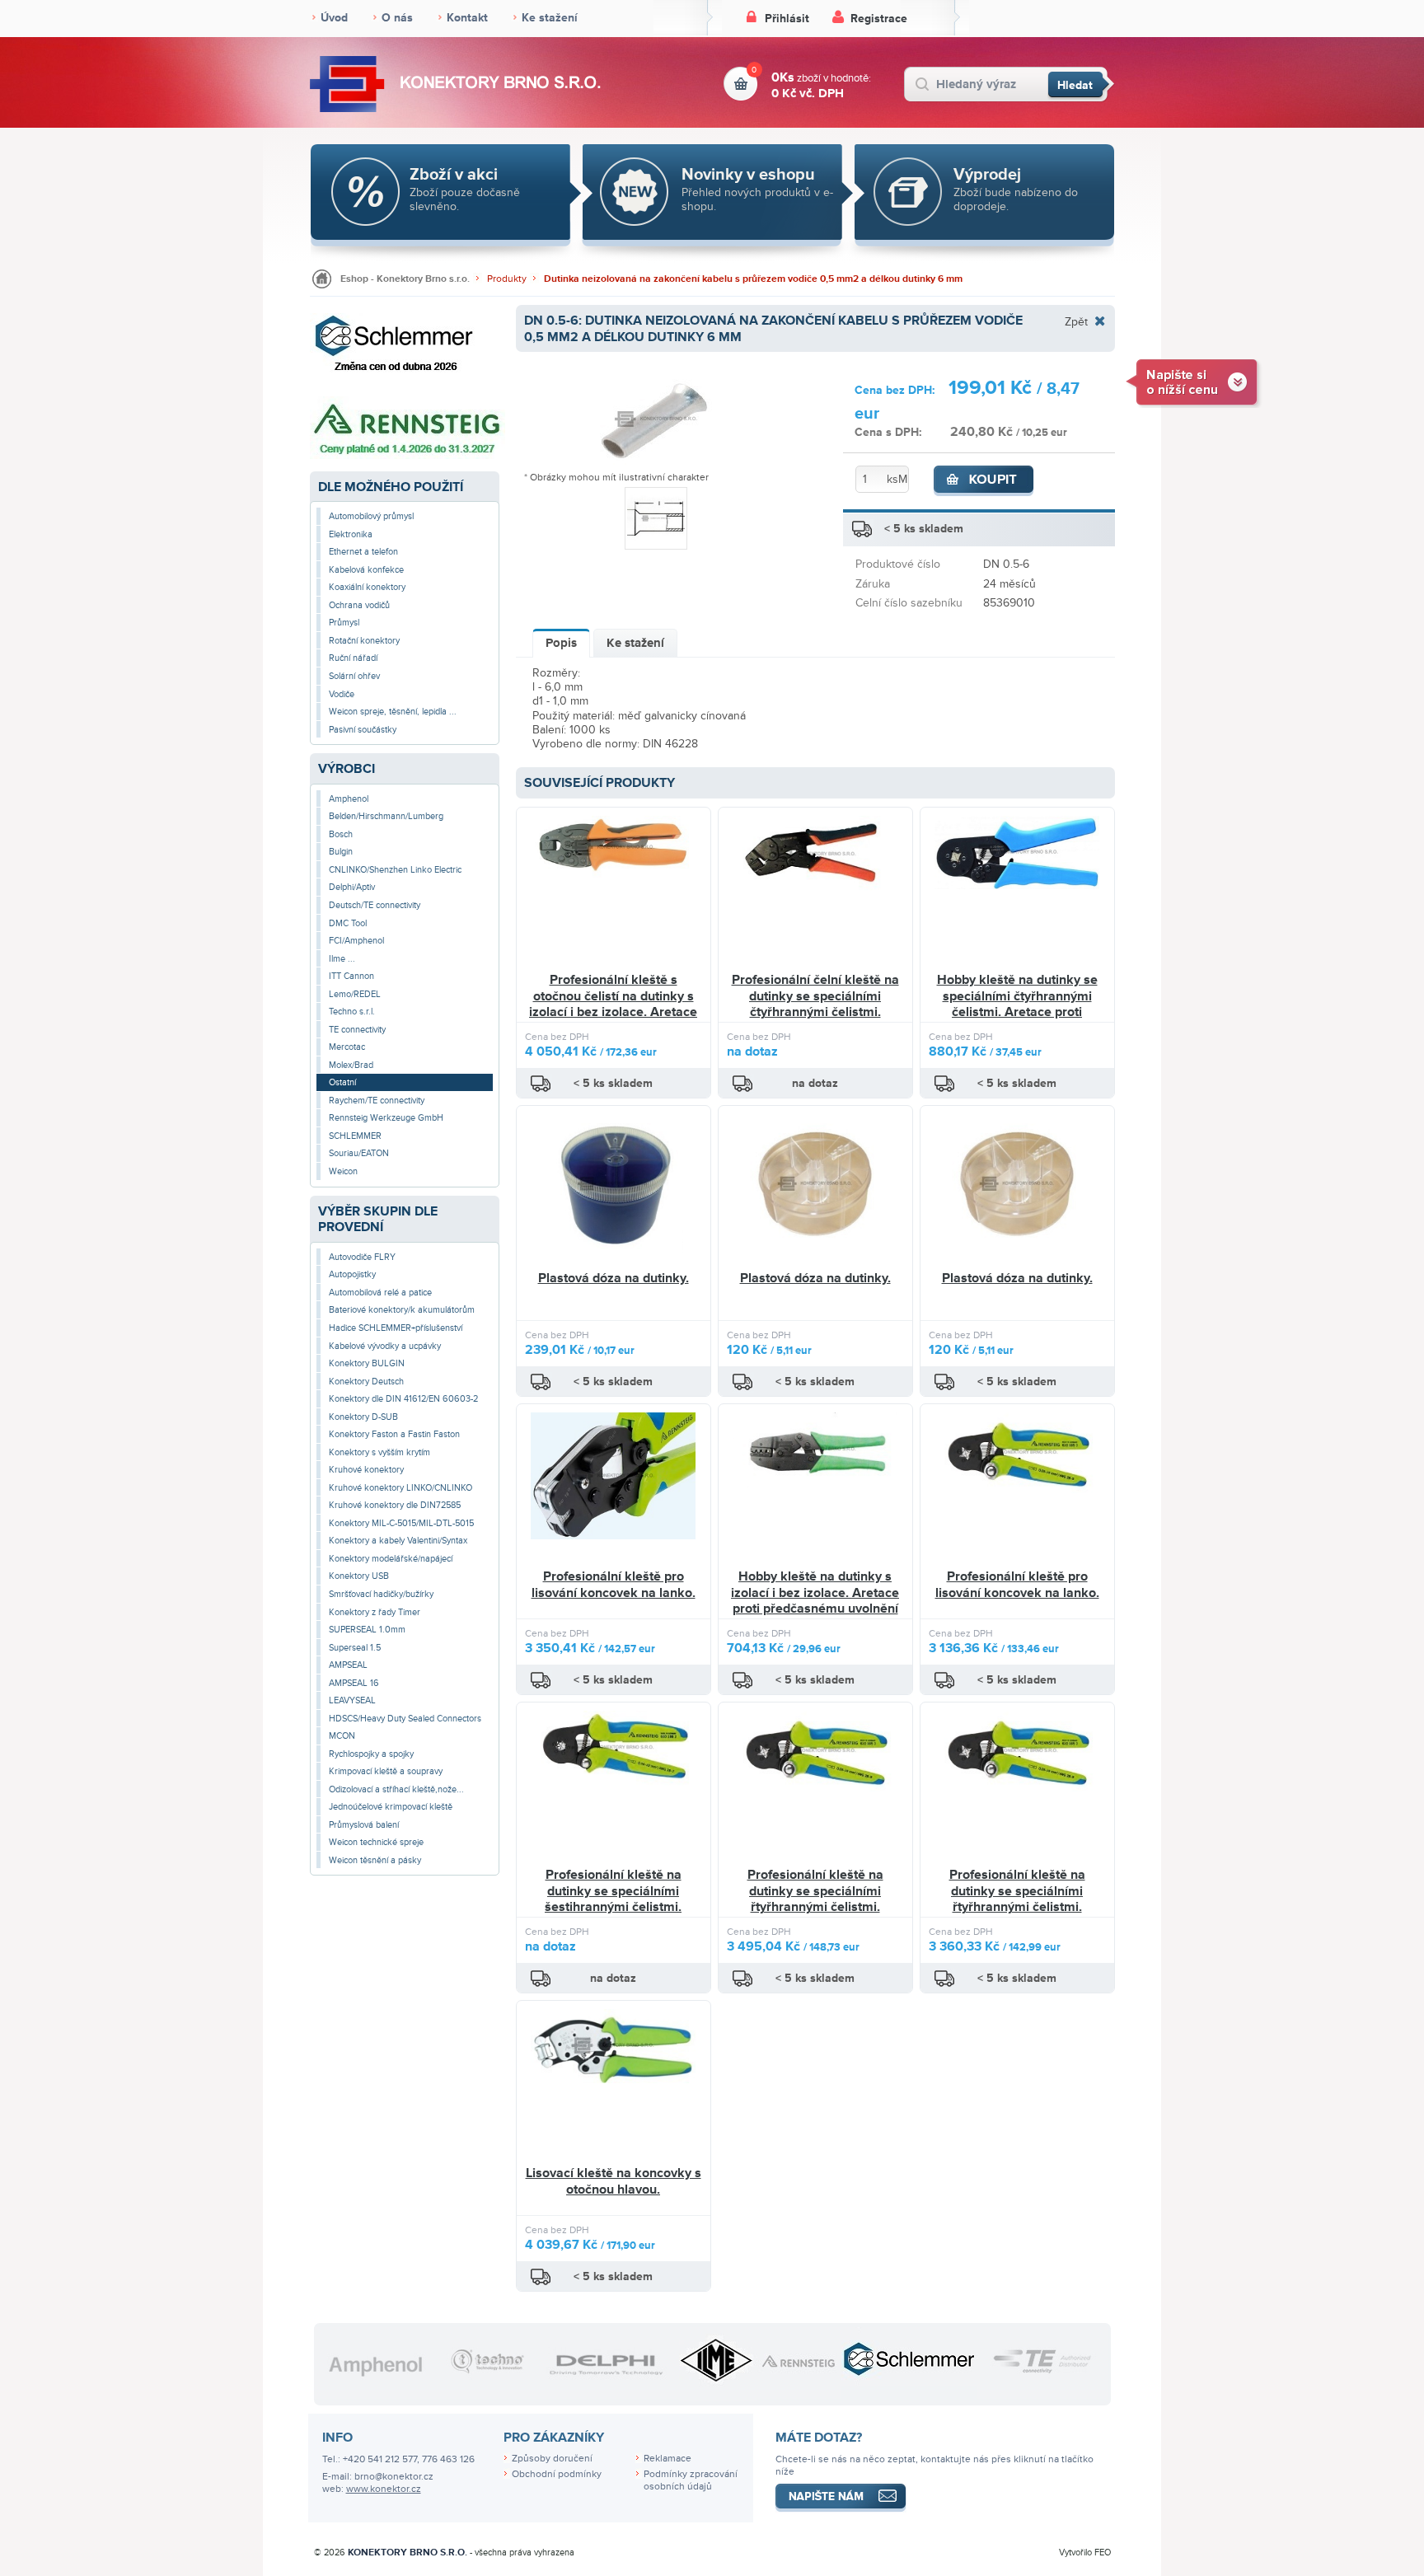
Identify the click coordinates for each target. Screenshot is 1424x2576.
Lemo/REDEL (355, 994)
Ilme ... (342, 959)
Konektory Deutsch (366, 1382)
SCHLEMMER (355, 1136)
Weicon (343, 1171)
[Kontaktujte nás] (1194, 381)
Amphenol (349, 799)
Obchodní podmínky (557, 2474)
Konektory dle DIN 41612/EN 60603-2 (403, 1399)
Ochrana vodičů (359, 605)
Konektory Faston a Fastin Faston (394, 1434)
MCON (342, 1736)
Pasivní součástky (363, 730)
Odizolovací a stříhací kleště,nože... (396, 1789)
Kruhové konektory (366, 1470)
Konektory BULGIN (367, 1363)
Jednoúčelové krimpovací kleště (391, 1807)
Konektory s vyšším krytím (379, 1452)
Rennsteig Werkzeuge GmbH (386, 1118)
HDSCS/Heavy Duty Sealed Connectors (405, 1719)
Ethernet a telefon (363, 552)
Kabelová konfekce (366, 570)
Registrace (879, 19)
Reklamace (667, 2459)
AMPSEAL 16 (354, 1683)
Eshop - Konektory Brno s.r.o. (405, 279)
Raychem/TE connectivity (377, 1101)
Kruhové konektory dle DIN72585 (395, 1505)
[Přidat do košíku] (984, 481)
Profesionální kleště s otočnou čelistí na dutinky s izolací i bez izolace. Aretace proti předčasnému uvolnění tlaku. (613, 1012)
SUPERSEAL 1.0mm (367, 1630)
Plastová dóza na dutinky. (614, 1278)
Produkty (507, 279)
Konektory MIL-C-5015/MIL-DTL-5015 (401, 1523)
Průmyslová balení (364, 1825)
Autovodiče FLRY (362, 1257)
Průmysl (344, 623)
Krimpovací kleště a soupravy (386, 1771)
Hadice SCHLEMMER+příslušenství (396, 1328)
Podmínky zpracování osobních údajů (691, 2480)
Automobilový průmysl (371, 516)
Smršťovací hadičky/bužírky (381, 1594)
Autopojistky (352, 1274)
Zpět (1076, 321)
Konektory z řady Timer (375, 1612)
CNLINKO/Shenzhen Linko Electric (395, 870)
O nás (397, 18)
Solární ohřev (354, 676)
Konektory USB (359, 1576)
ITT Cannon (351, 976)
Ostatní (342, 1082)
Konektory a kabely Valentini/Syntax (398, 1541)
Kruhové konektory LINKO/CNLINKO (400, 1488)
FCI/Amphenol (356, 941)
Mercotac (347, 1047)
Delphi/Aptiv (352, 887)
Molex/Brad (351, 1065)
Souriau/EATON (359, 1153)
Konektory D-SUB (363, 1417)
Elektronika (351, 534)
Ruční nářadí (353, 658)
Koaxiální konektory (367, 587)
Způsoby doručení (552, 2459)
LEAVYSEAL (352, 1700)
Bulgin (341, 852)
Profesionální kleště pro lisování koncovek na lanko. (614, 1585)
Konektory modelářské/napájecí (391, 1559)
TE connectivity (357, 1030)
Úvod (334, 18)
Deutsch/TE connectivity (375, 905)
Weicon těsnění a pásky (375, 1860)
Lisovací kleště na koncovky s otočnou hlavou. (614, 2181)
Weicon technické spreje (376, 1842)
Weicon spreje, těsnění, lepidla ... (393, 712)
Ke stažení (550, 18)
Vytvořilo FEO (1085, 2553)
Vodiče (342, 694)
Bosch (341, 834)
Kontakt (467, 18)
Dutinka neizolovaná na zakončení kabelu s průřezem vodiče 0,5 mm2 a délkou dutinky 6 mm (753, 279)
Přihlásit (787, 19)
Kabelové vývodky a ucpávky (385, 1346)
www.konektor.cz (384, 2489)
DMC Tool (348, 923)
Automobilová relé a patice (380, 1293)
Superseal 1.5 (355, 1648)
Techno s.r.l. (352, 1012)
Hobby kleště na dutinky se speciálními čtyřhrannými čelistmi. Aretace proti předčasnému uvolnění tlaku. (1017, 1004)
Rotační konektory (364, 641)
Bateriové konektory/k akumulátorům (402, 1310)
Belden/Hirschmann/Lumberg (386, 816)
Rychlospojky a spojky (371, 1754)
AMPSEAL (348, 1665)
